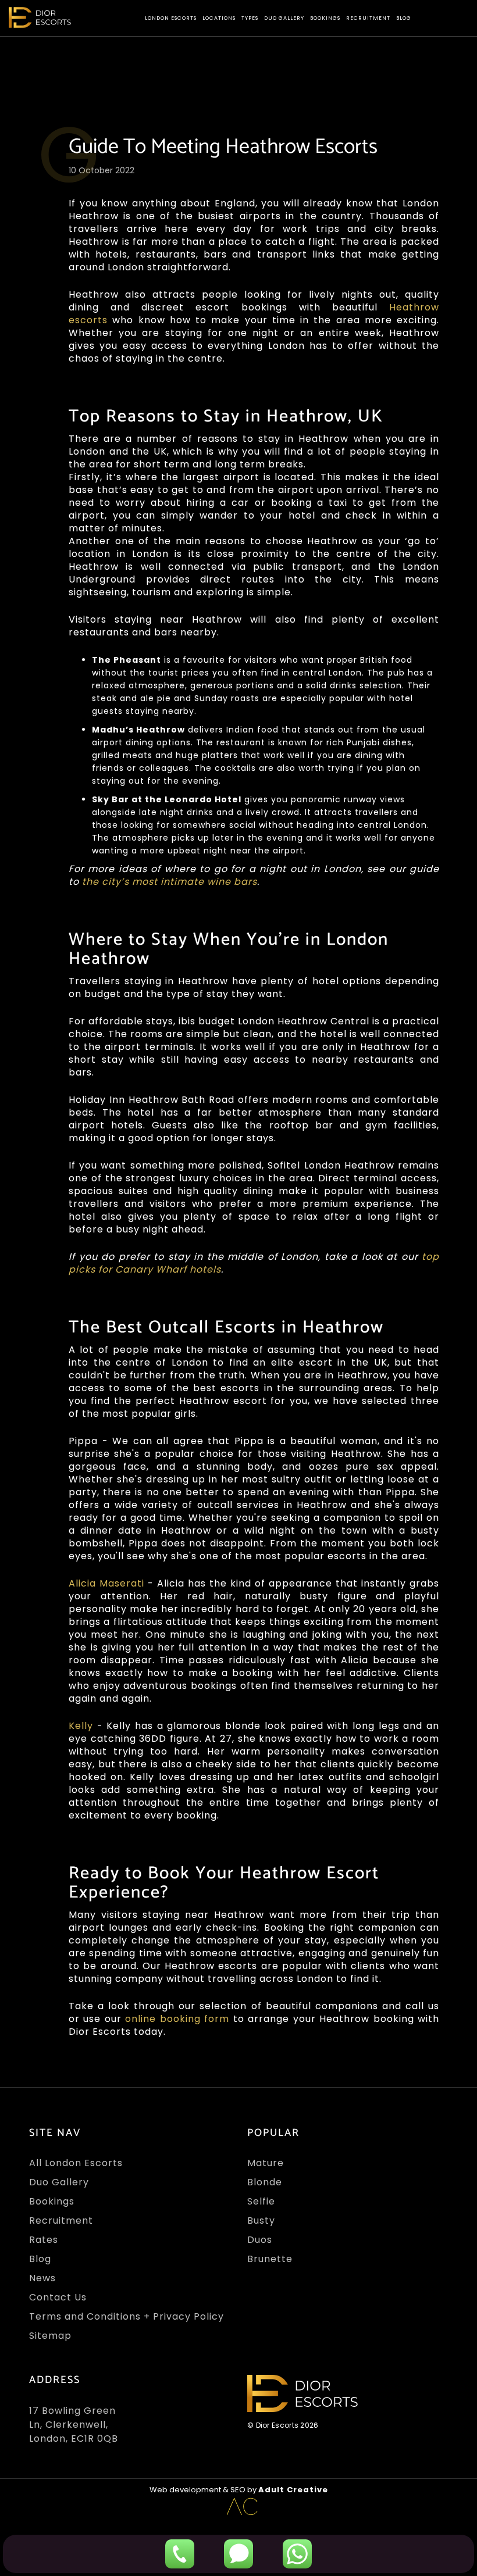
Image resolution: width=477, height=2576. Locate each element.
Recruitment (368, 18)
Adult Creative (293, 2490)
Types (250, 18)
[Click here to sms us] (238, 2554)
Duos (260, 2240)
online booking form (177, 2019)
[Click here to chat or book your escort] (297, 2554)
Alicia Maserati (106, 1583)
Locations (219, 18)
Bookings (325, 18)
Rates (44, 2240)
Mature (266, 2163)
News (42, 2278)
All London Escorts (76, 2163)
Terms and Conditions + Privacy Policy (127, 2316)
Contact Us (58, 2297)
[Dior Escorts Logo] (40, 17)
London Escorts (171, 18)
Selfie (261, 2201)
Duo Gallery (284, 18)
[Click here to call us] (180, 2554)
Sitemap (50, 2336)
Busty (261, 2220)
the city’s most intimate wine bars (170, 882)
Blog (404, 18)
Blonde (265, 2182)
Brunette (270, 2259)
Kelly (83, 1726)
